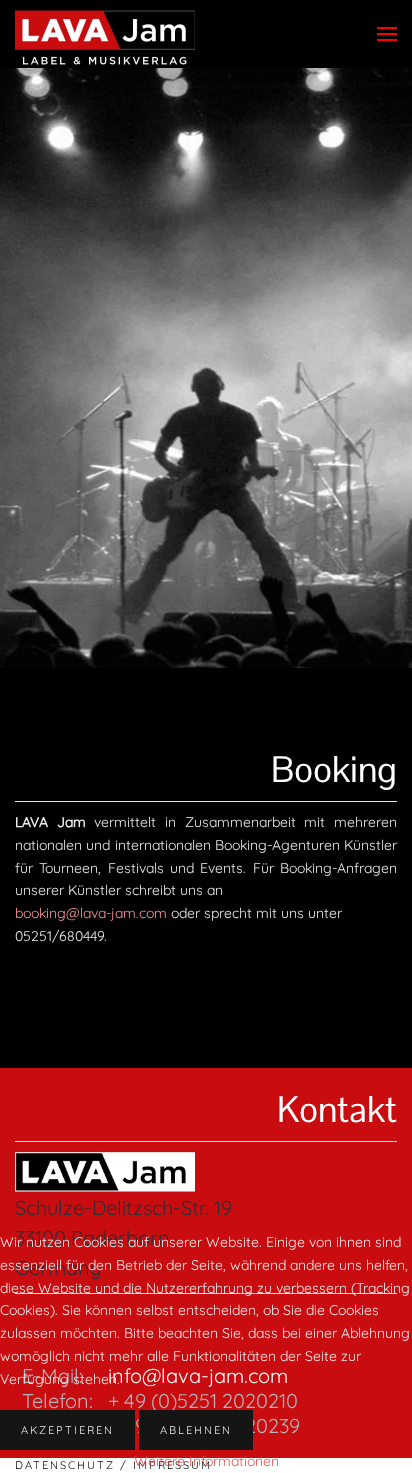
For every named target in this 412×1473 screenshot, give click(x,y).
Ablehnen (196, 1430)
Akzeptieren (67, 1430)
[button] (387, 34)
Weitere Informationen (206, 1461)
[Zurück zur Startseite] (105, 38)
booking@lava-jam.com (91, 913)
